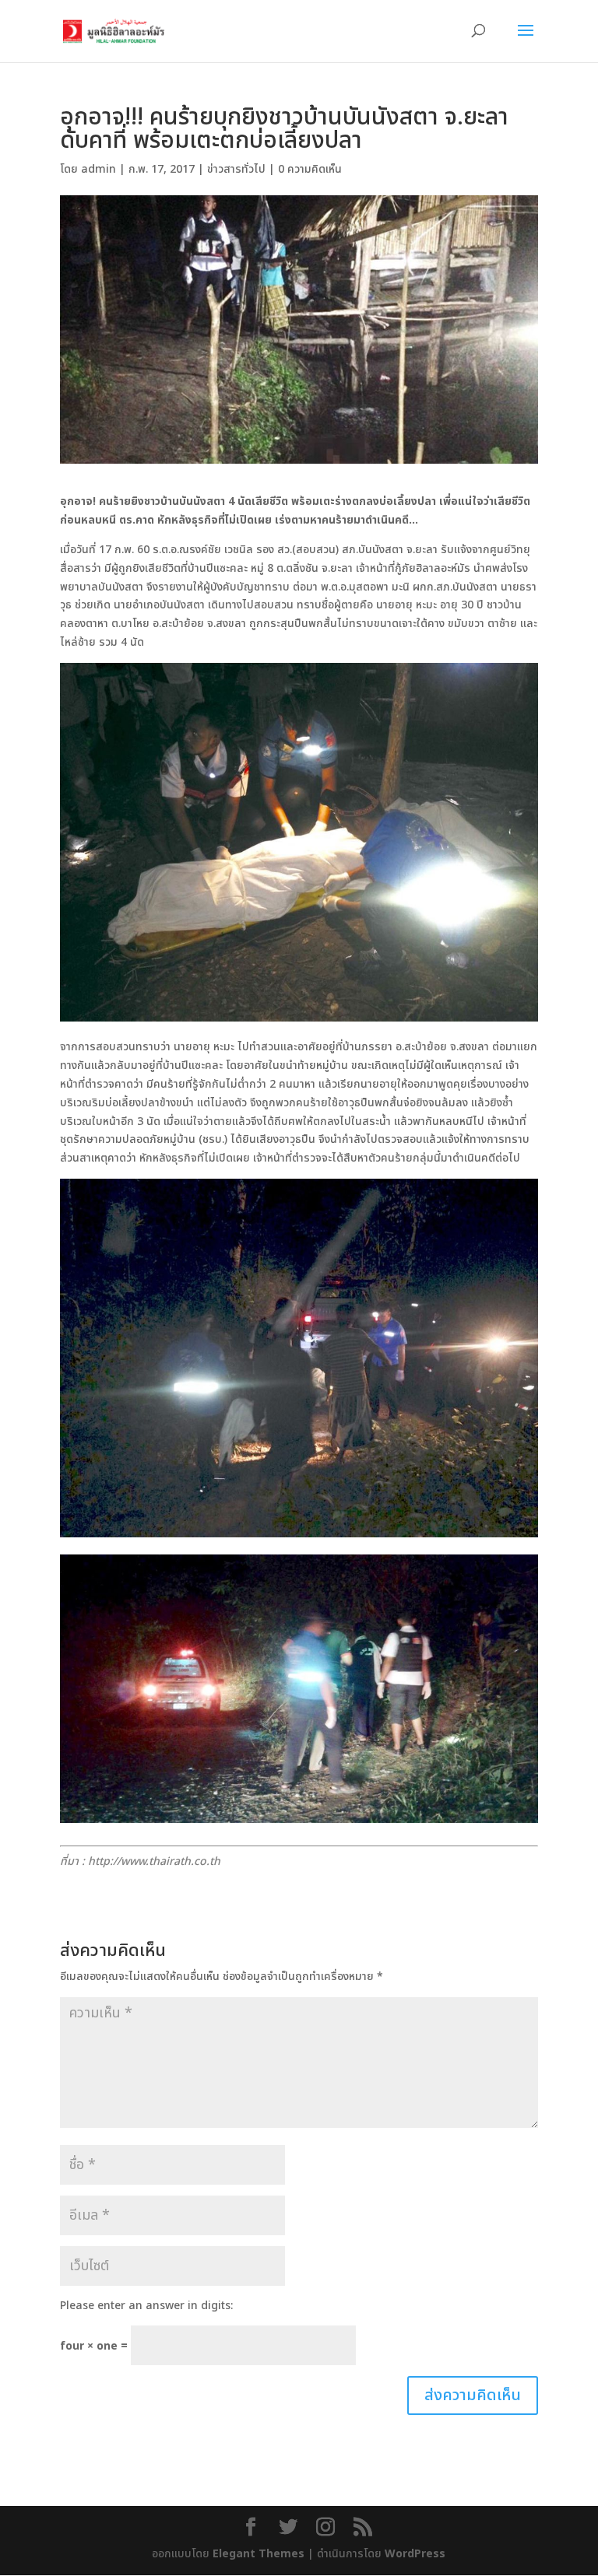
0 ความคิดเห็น (310, 169)
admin (98, 169)
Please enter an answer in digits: (146, 2306)
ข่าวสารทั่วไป (236, 169)
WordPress (415, 2554)
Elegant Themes (259, 2554)
